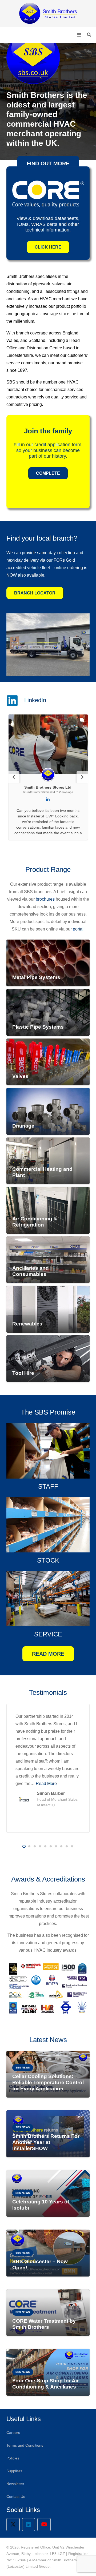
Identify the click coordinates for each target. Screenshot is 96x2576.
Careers (13, 2433)
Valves (20, 1076)
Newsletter (15, 2484)
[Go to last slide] (14, 777)
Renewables (27, 1324)
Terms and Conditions (25, 2445)
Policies (13, 2458)
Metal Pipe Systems (36, 977)
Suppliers (14, 2471)
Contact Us (16, 2497)
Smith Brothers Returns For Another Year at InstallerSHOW (46, 2142)
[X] (13, 2525)
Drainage (23, 1126)
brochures (45, 899)
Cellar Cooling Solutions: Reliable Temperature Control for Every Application (48, 2082)
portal (78, 929)
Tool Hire (23, 1373)
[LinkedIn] (29, 2525)
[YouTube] (44, 2525)
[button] (79, 35)
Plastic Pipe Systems (38, 1027)
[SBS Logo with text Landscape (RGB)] (48, 13)
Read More (48, 1784)
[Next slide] (82, 777)
